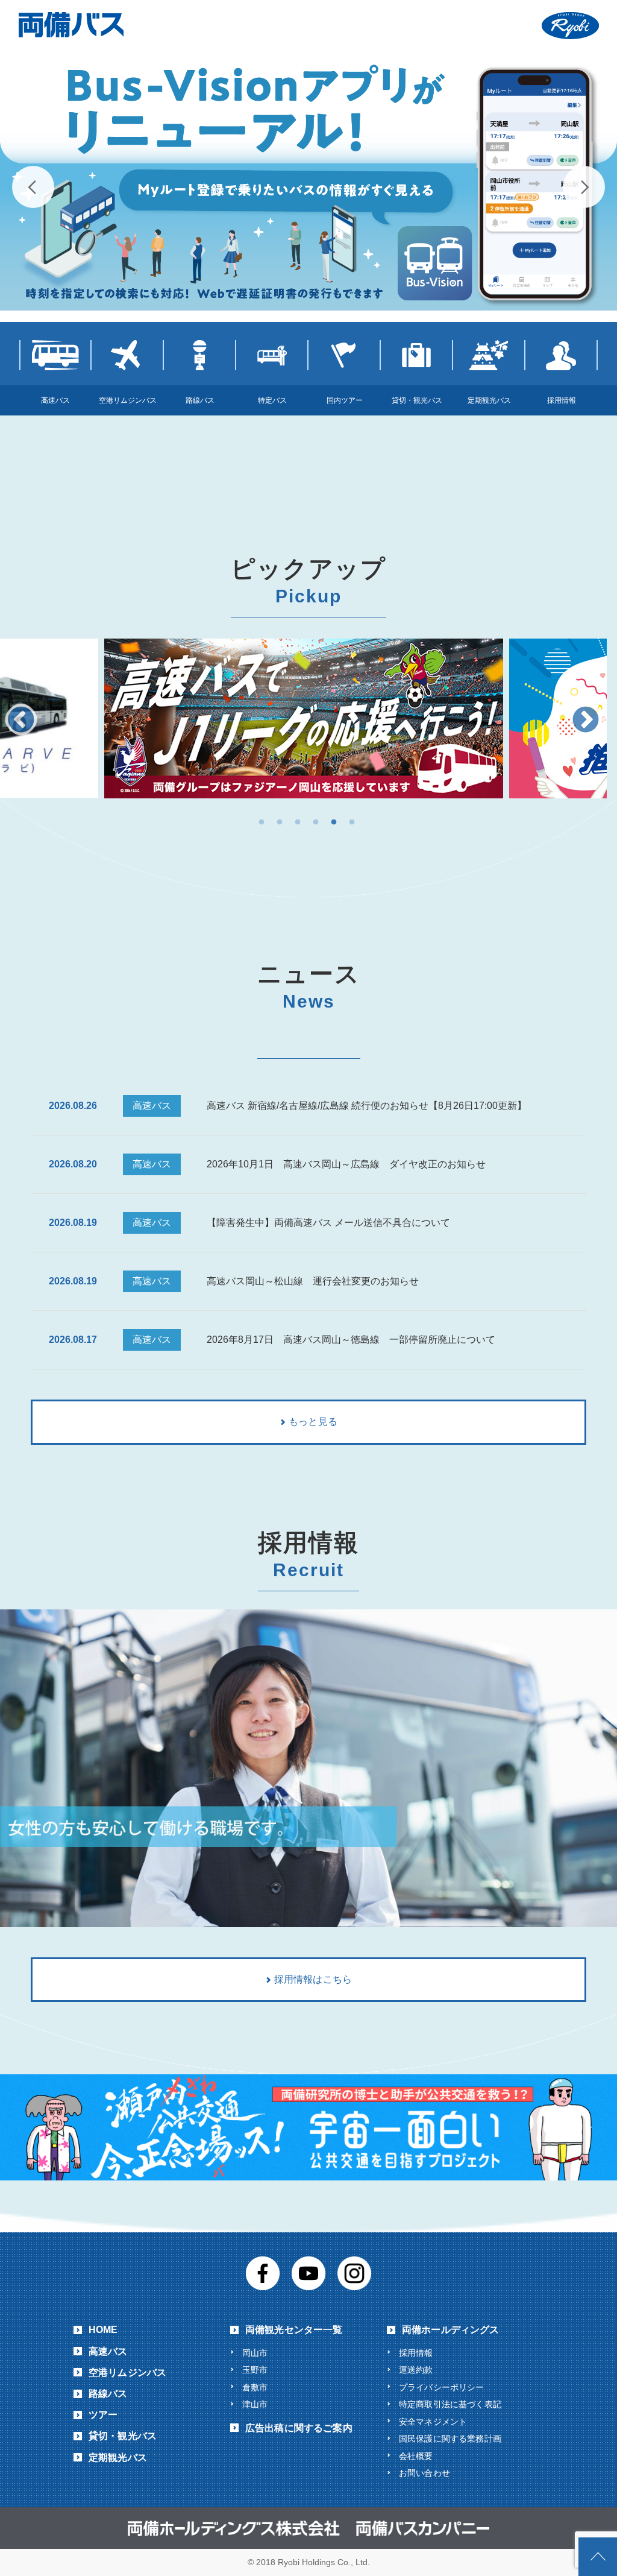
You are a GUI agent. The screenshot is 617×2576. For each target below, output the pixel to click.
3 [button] (298, 822)
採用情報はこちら (313, 1979)
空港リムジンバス (127, 2372)
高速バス (108, 2351)
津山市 (255, 2404)
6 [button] (352, 822)
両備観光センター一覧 (294, 2330)
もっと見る (313, 1422)
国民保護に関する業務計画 (450, 2439)
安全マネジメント (433, 2422)
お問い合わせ (424, 2473)
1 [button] (262, 822)
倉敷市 (255, 2387)
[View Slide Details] (308, 181)
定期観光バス (118, 2458)
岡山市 (255, 2353)
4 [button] (316, 822)
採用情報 (416, 2353)
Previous (33, 187)
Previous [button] (21, 721)
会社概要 (416, 2456)
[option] (304, 718)
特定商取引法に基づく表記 (450, 2404)
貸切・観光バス (123, 2436)
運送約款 (416, 2370)
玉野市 (255, 2370)
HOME (103, 2330)
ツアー (103, 2415)
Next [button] (586, 721)
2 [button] (280, 822)
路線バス (108, 2394)
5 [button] (334, 822)
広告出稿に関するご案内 (299, 2428)
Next (584, 187)
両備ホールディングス (451, 2330)
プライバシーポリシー (442, 2387)
